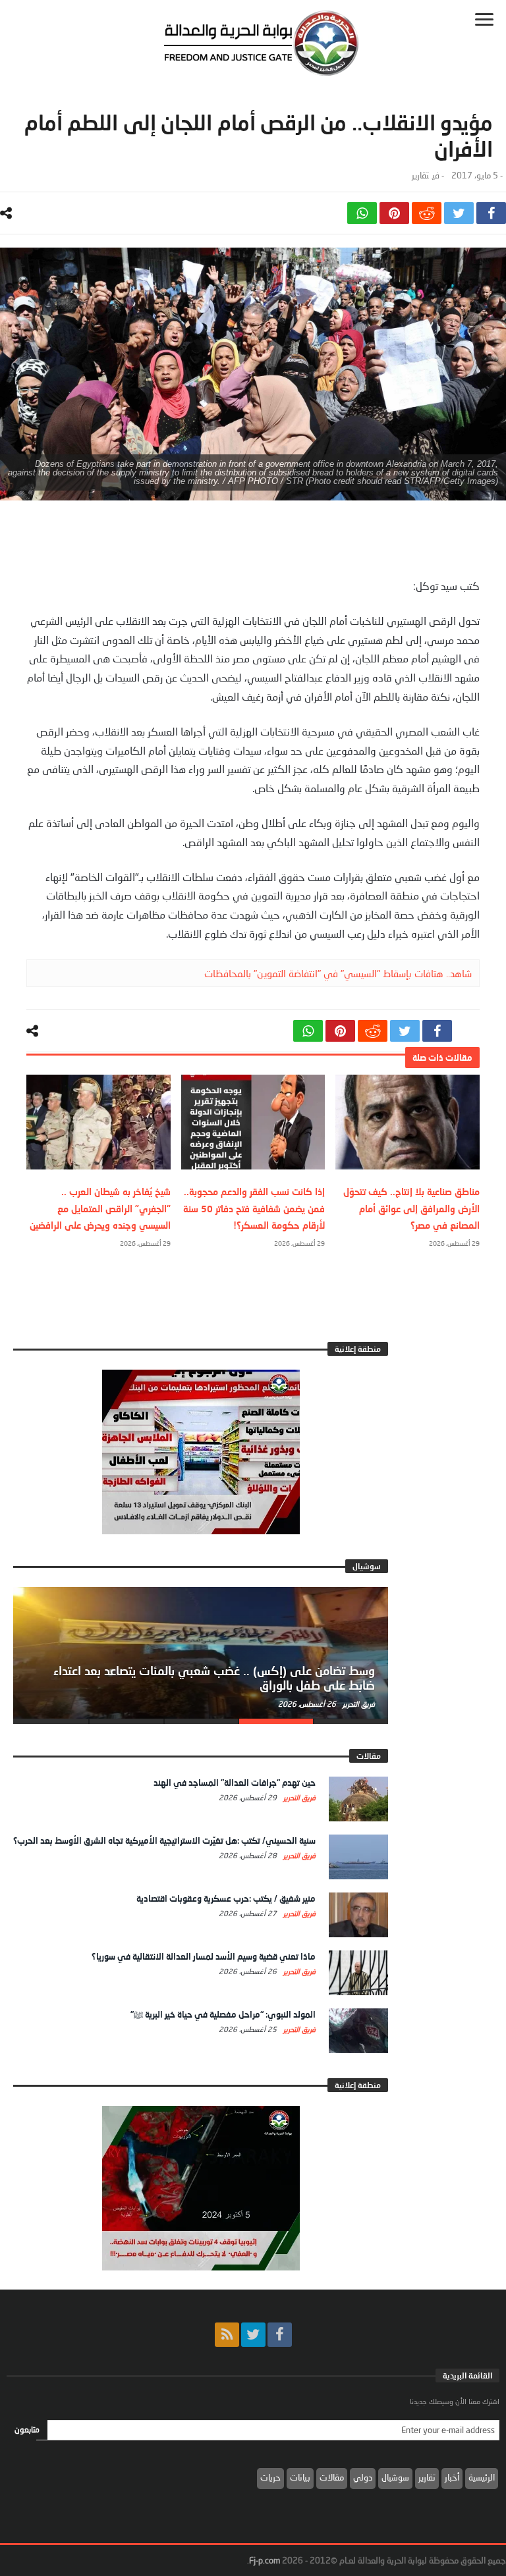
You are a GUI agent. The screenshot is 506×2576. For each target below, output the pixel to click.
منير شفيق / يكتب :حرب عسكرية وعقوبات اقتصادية (226, 1898)
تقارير (420, 175)
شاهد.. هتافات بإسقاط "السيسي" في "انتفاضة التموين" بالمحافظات (338, 973)
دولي (363, 2477)
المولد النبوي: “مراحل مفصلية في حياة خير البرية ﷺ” (223, 2014)
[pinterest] (394, 213)
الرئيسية (482, 2477)
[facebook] (491, 213)
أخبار (452, 2477)
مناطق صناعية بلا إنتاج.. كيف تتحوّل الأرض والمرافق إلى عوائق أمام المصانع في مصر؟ (411, 1208)
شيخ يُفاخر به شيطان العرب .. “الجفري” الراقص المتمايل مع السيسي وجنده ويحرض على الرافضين (100, 1208)
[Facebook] (280, 2335)
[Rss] (227, 2335)
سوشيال (395, 2477)
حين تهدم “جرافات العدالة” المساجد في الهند (235, 1783)
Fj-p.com (265, 2560)
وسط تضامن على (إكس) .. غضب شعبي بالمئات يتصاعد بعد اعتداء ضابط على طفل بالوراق (214, 1678)
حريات (270, 2477)
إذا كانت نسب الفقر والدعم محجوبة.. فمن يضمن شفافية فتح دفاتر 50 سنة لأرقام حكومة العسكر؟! (254, 1208)
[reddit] (427, 213)
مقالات (332, 2477)
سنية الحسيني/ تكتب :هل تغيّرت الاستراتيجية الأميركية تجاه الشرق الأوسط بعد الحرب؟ (164, 1840)
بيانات (300, 2477)
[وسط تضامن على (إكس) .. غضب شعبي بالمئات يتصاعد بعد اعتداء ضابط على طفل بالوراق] (201, 1653)
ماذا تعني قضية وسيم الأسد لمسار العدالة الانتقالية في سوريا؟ (204, 1956)
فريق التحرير (358, 1704)
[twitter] (459, 213)
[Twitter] (253, 2335)
